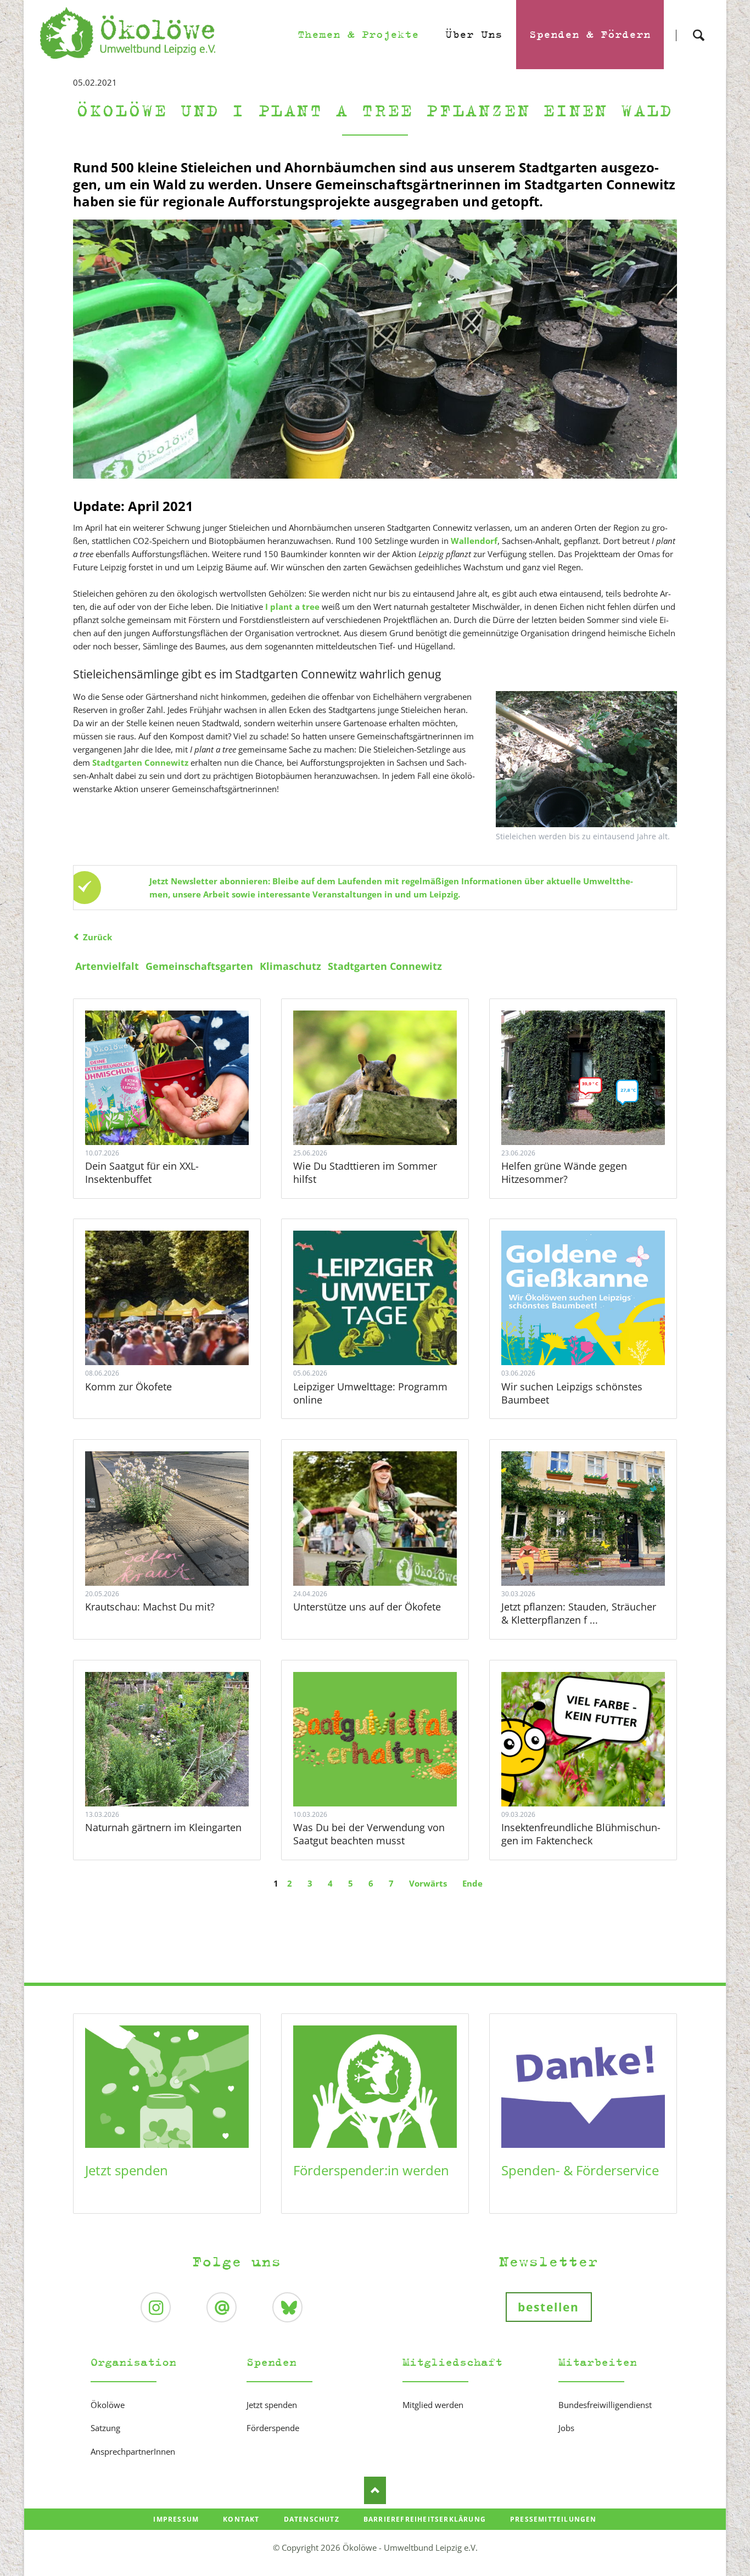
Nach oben (375, 2490)
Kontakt (241, 2519)
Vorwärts (428, 1883)
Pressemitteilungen (553, 2519)
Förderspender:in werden (371, 2170)
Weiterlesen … (179, 1108)
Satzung (105, 2428)
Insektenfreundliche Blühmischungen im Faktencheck (581, 1834)
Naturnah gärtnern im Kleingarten (163, 1827)
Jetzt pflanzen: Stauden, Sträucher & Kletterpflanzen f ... (579, 1613)
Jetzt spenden (127, 2170)
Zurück (97, 937)
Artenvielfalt (107, 966)
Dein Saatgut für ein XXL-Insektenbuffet (142, 1172)
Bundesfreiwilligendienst (605, 2405)
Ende (472, 1883)
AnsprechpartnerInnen (133, 2451)
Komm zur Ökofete (128, 1387)
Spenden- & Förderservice (580, 2170)
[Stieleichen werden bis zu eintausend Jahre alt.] (586, 759)
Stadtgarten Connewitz (385, 966)
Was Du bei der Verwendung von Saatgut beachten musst (369, 1834)
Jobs (566, 2428)
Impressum (176, 2519)
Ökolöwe (108, 2405)
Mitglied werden (433, 2405)
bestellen (549, 2307)
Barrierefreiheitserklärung (425, 2519)
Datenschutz (312, 2519)
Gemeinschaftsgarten (199, 966)
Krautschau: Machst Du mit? (150, 1607)
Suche (698, 26)
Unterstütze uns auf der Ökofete (367, 1607)
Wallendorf (474, 541)
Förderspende (273, 2428)
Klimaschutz (290, 966)
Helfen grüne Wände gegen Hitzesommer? (564, 1172)
